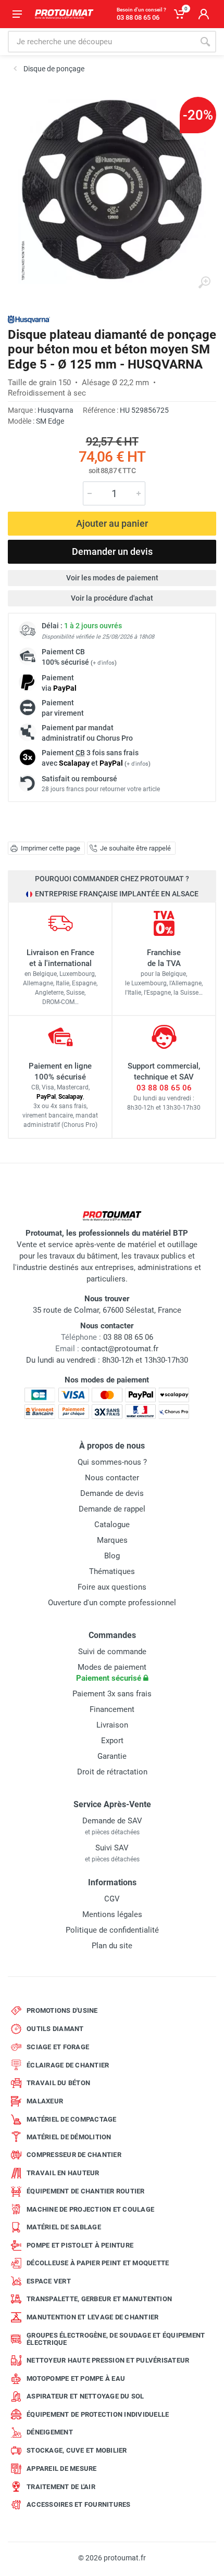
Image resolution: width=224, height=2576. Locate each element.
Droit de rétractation (112, 1772)
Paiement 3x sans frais (112, 1694)
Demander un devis (112, 551)
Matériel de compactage (72, 2119)
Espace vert (49, 2281)
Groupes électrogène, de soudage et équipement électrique (116, 2339)
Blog (112, 1556)
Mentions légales (112, 1914)
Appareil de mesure (62, 2469)
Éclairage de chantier (68, 2065)
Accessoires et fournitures (79, 2504)
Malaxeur (45, 2101)
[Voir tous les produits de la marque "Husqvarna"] (29, 319)
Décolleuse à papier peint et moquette (98, 2263)
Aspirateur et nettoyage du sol (85, 2396)
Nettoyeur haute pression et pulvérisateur (108, 2360)
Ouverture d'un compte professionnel (112, 1603)
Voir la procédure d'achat (112, 598)
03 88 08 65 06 (164, 1088)
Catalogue (112, 1525)
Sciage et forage (58, 2047)
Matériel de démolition (69, 2137)
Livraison (112, 1725)
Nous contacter (112, 1478)
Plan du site (112, 1946)
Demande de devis (112, 1493)
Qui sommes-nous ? (112, 1462)
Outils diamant (55, 2029)
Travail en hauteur (63, 2173)
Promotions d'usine (62, 2010)
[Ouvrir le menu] (17, 14)
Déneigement (50, 2432)
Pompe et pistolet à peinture (80, 2245)
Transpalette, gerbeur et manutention (99, 2299)
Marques (112, 1540)
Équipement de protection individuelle (98, 2414)
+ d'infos (104, 663)
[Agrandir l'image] (204, 283)
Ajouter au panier (112, 523)
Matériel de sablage (64, 2227)
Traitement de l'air (61, 2487)
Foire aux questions (112, 1587)
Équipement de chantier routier (86, 2191)
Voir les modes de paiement (112, 578)
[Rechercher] (205, 42)
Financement (112, 1709)
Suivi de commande (112, 1652)
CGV (112, 1899)
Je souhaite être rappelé (135, 848)
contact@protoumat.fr (120, 1349)
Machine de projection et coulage (90, 2209)
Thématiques (112, 1571)
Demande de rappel (112, 1509)
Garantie (112, 1756)
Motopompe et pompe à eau (76, 2378)
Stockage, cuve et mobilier (77, 2450)
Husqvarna (55, 410)
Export (112, 1741)
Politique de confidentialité (112, 1930)
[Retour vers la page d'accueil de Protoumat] (64, 14)
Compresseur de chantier (74, 2155)
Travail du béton (58, 2083)
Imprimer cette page (51, 848)
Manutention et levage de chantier (92, 2317)
